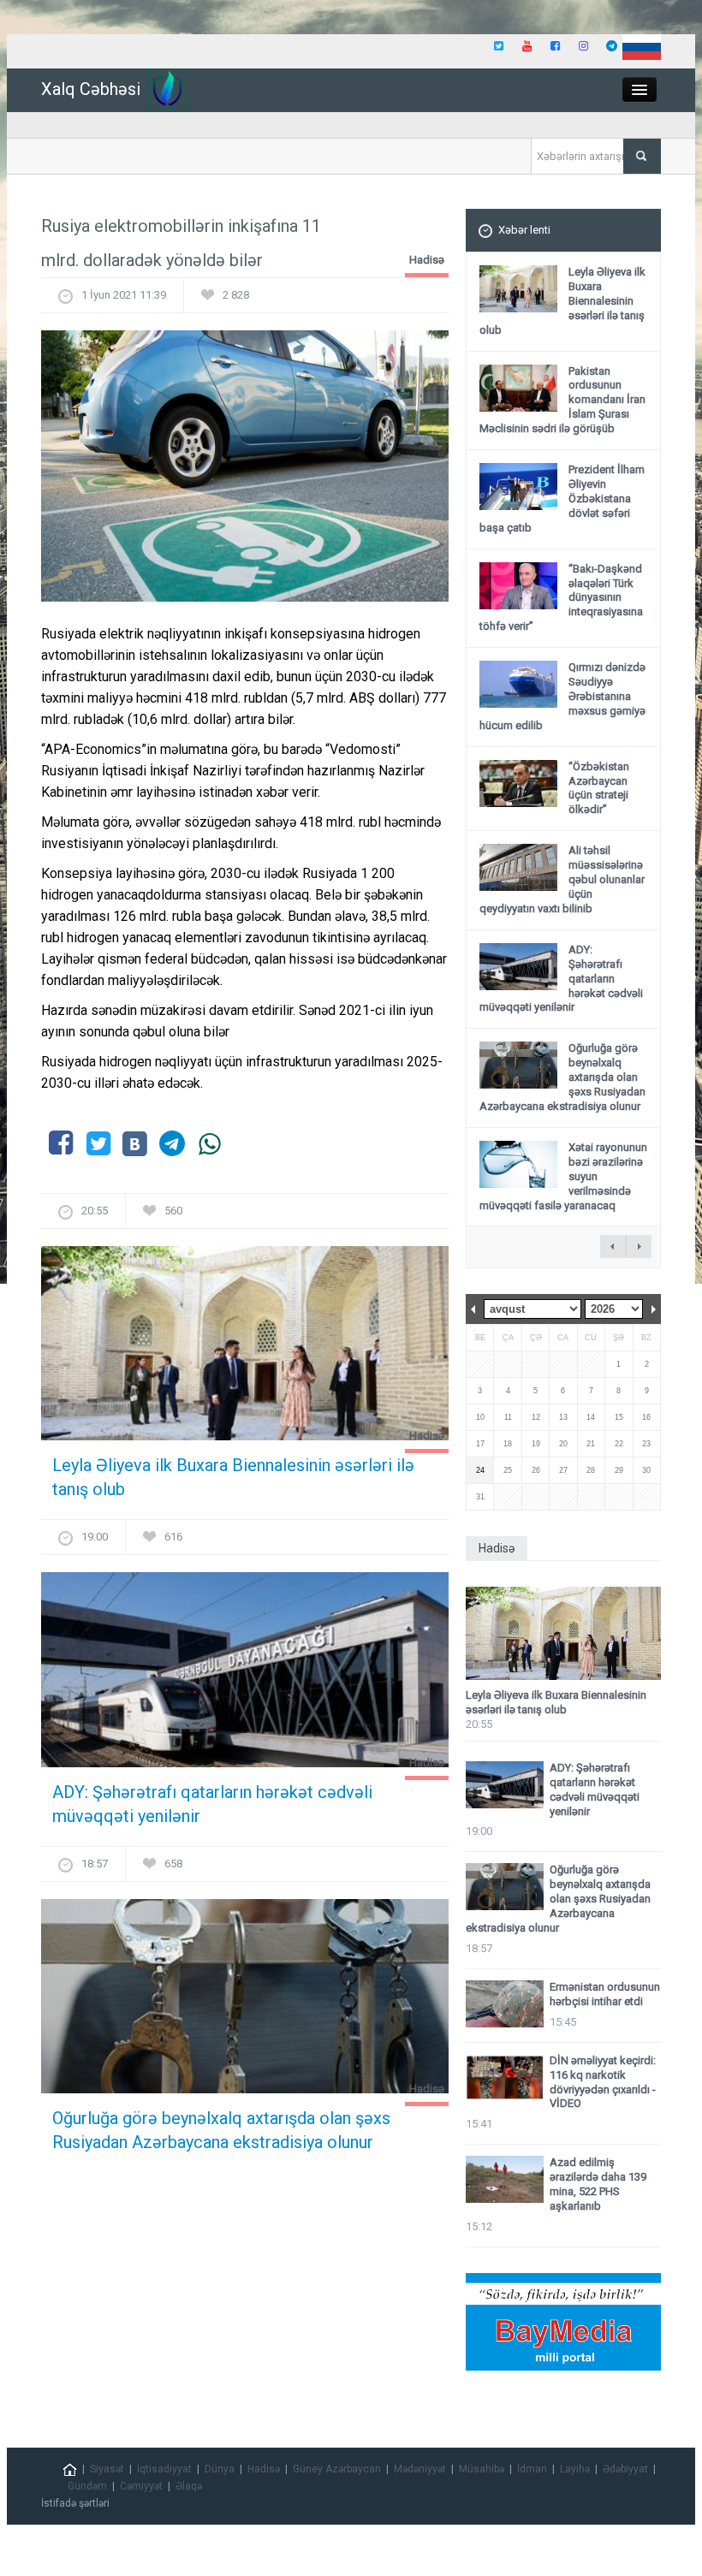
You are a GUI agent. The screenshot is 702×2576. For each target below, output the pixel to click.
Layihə (575, 2469)
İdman (532, 2469)
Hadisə (427, 260)
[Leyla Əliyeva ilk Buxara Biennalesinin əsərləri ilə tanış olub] (245, 1349)
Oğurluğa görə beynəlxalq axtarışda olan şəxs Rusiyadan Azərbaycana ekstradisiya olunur (221, 2130)
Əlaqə (189, 2486)
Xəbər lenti (524, 230)
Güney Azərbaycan (337, 2469)
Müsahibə (482, 2469)
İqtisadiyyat (164, 2469)
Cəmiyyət (141, 2486)
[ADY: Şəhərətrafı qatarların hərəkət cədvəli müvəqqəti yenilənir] (245, 1675)
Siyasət (107, 2469)
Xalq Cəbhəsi (91, 89)
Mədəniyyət (420, 2469)
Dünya (220, 2469)
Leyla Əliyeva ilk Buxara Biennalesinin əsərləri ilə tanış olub (233, 1477)
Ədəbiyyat (625, 2469)
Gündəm (87, 2486)
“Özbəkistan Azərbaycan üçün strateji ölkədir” (599, 788)
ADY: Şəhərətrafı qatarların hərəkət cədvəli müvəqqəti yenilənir (212, 1804)
